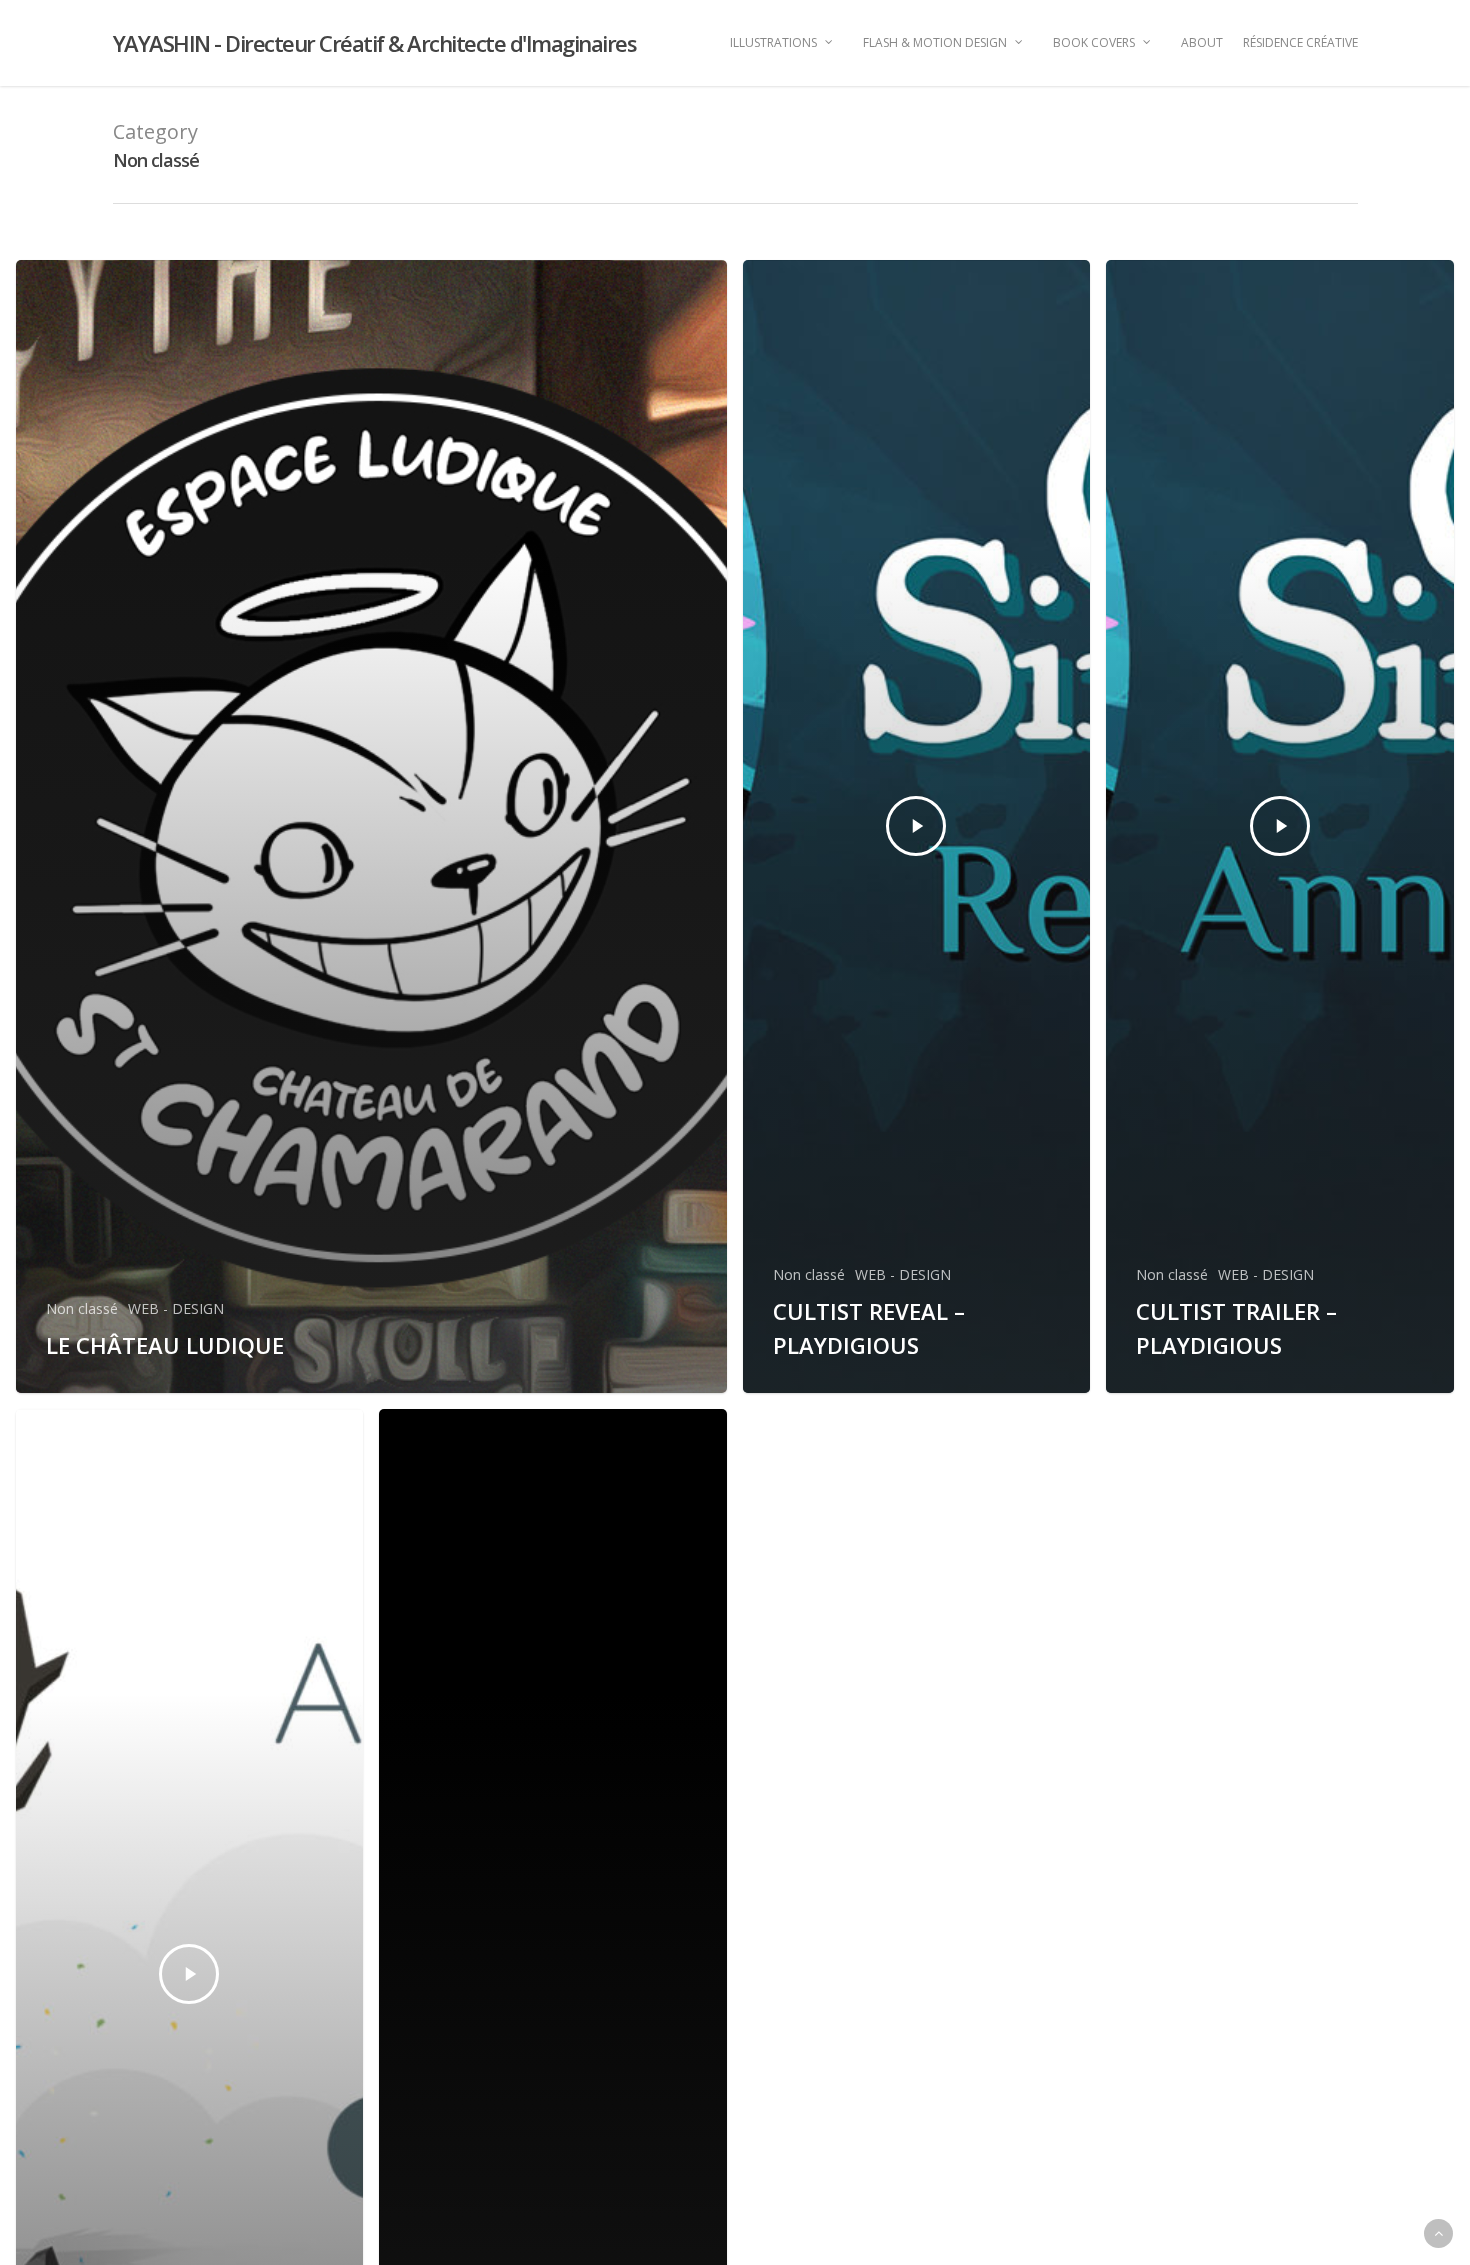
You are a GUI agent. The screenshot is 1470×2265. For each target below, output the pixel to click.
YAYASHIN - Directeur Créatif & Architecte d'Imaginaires (375, 43)
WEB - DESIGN (176, 1308)
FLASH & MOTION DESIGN (935, 42)
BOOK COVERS (1094, 42)
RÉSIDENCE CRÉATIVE (1300, 42)
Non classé (82, 1308)
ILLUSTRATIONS (773, 42)
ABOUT (1202, 42)
